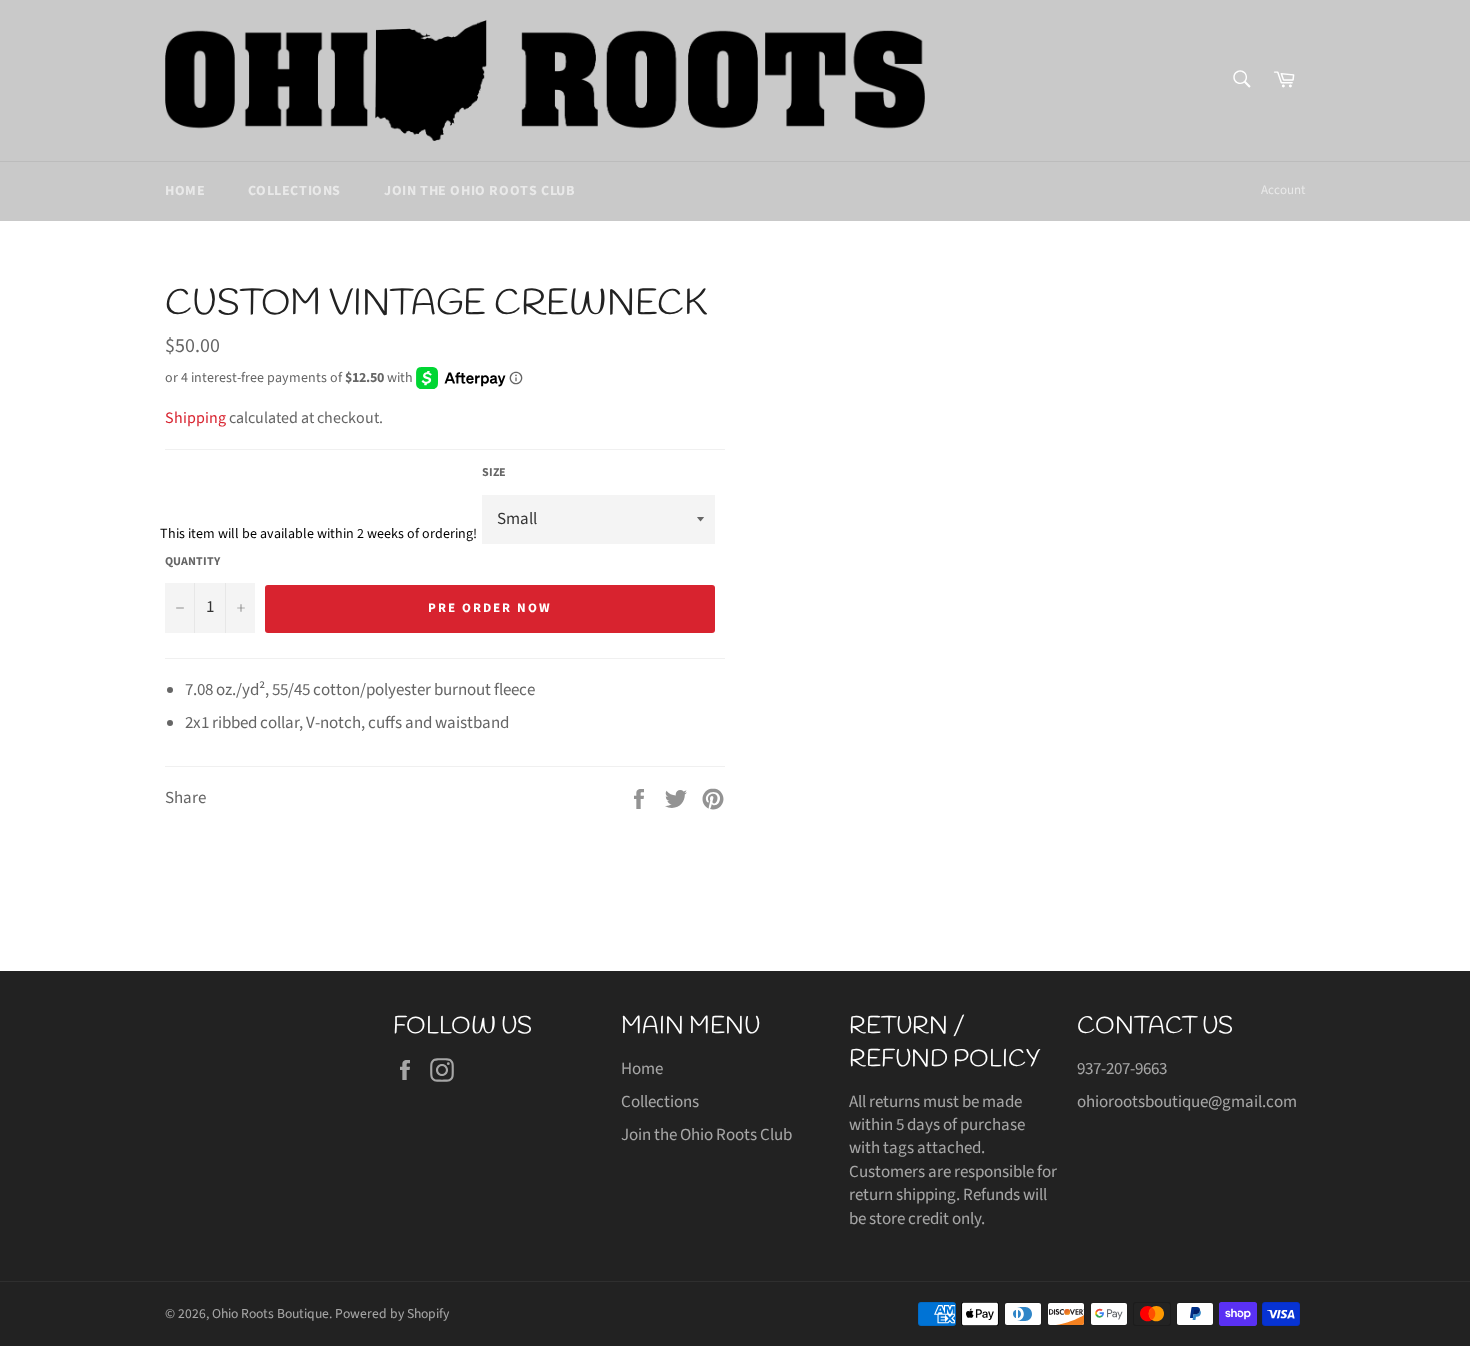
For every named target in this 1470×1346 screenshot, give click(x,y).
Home (185, 191)
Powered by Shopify (392, 1313)
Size (494, 473)
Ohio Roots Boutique (270, 1313)
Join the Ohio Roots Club (479, 191)
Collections (294, 191)
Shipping (195, 418)
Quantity (192, 562)
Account (1283, 190)
